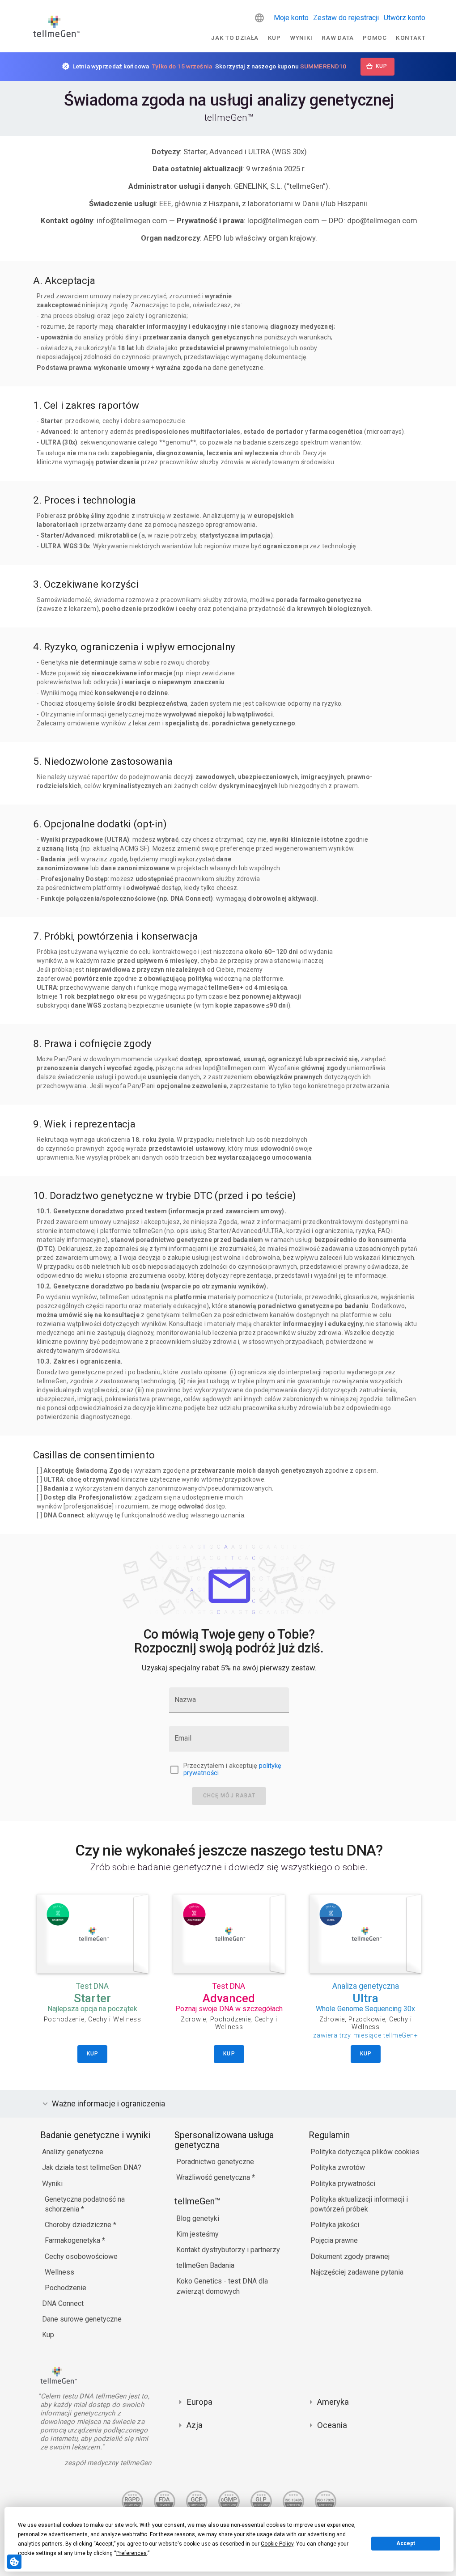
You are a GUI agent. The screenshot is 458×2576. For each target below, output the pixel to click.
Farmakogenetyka (71, 2240)
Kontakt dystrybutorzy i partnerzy (226, 2250)
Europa (197, 2402)
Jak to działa (235, 38)
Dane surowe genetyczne (80, 2319)
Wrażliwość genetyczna (212, 2177)
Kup (274, 38)
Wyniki (301, 38)
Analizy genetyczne (70, 2152)
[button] (259, 18)
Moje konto (291, 18)
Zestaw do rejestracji (346, 18)
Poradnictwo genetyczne (213, 2162)
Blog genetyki (195, 2218)
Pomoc (375, 38)
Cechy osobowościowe (79, 2256)
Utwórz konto (405, 18)
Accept (406, 2543)
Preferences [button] (131, 2553)
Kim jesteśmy (195, 2234)
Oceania (330, 2425)
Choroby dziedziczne (77, 2225)
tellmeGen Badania (203, 2265)
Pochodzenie (63, 2288)
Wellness (57, 2272)
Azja (192, 2425)
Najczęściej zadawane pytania (355, 2272)
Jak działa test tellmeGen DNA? (89, 2167)
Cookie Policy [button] (277, 2544)
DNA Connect (61, 2303)
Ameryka (331, 2402)
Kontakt (411, 38)
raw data (337, 38)
